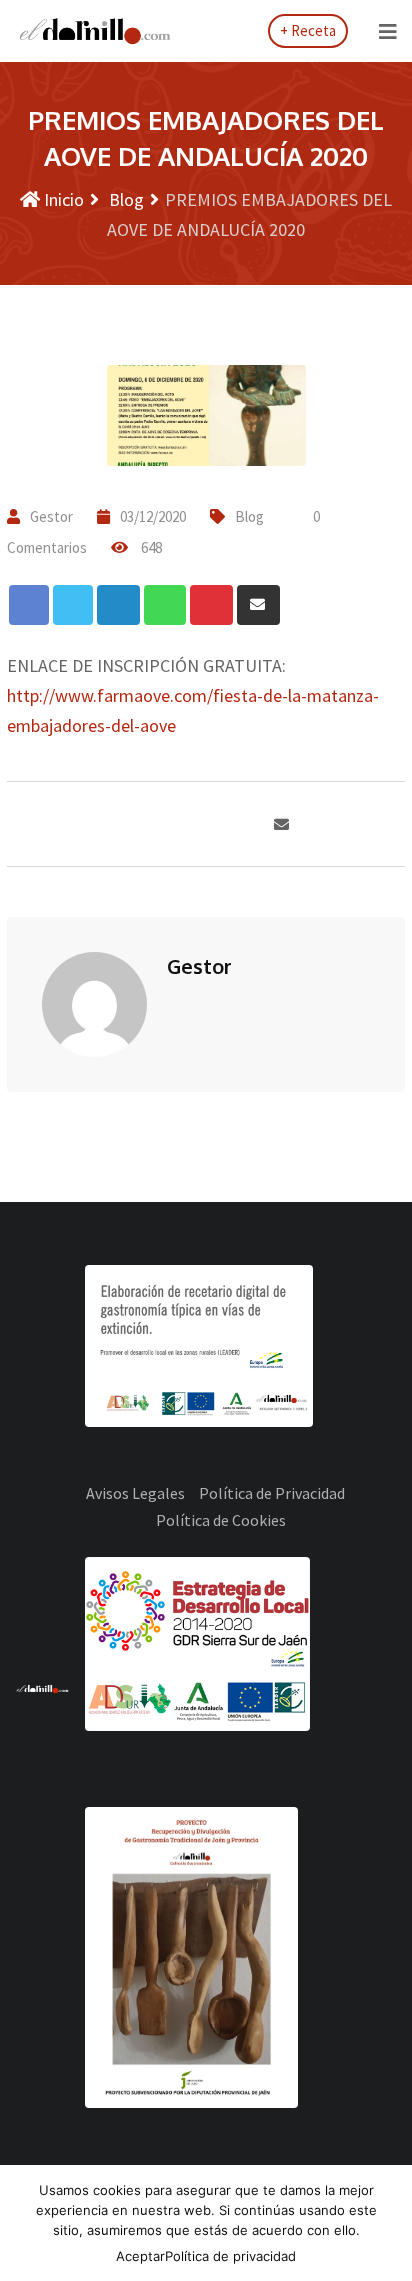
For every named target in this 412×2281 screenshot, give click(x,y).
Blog (124, 199)
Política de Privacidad (272, 1493)
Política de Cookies (221, 1520)
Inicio (62, 199)
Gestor (51, 516)
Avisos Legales (135, 1493)
